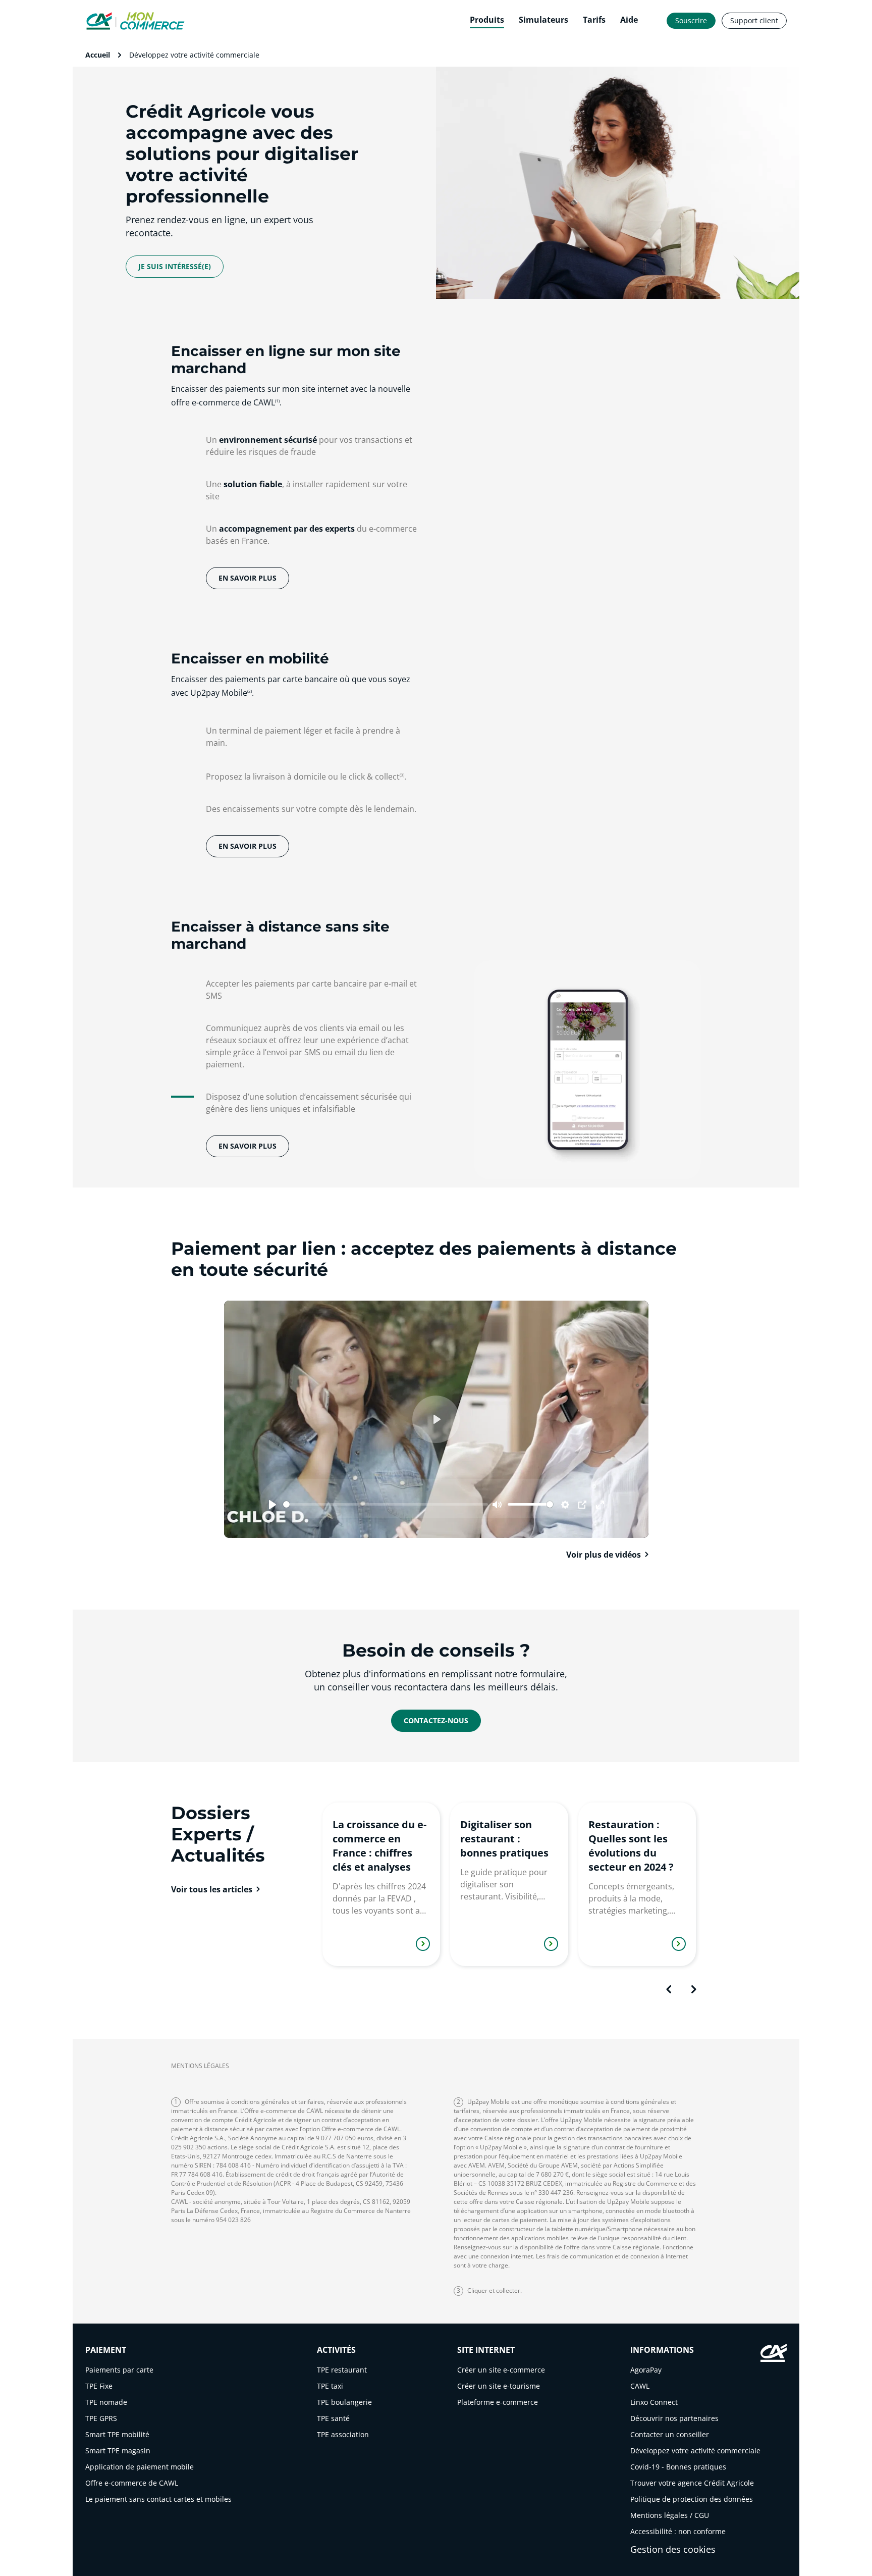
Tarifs (594, 20)
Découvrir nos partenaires (674, 2418)
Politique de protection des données (692, 2499)
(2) (250, 691)
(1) (277, 401)
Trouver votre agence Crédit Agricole (692, 2483)
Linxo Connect (654, 2402)
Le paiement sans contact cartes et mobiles (158, 2499)
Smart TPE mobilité (117, 2434)
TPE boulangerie (344, 2402)
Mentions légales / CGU (670, 2515)
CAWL (640, 2386)
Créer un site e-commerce (501, 2370)
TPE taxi (330, 2386)
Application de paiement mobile (140, 2467)
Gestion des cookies (673, 2549)
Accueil (98, 55)
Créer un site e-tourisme (499, 2386)
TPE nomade (106, 2402)
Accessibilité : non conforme (678, 2531)
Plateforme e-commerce (498, 2402)
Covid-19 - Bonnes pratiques (678, 2467)
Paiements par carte (119, 2370)
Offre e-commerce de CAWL (132, 2483)
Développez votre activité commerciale (695, 2451)
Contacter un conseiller (670, 2434)
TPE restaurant (342, 2370)
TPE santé (333, 2418)
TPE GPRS (101, 2418)
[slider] (386, 1504)
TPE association (343, 2434)
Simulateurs (543, 20)
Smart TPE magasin (118, 2451)
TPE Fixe (99, 2386)
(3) (402, 775)
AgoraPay (646, 2370)
